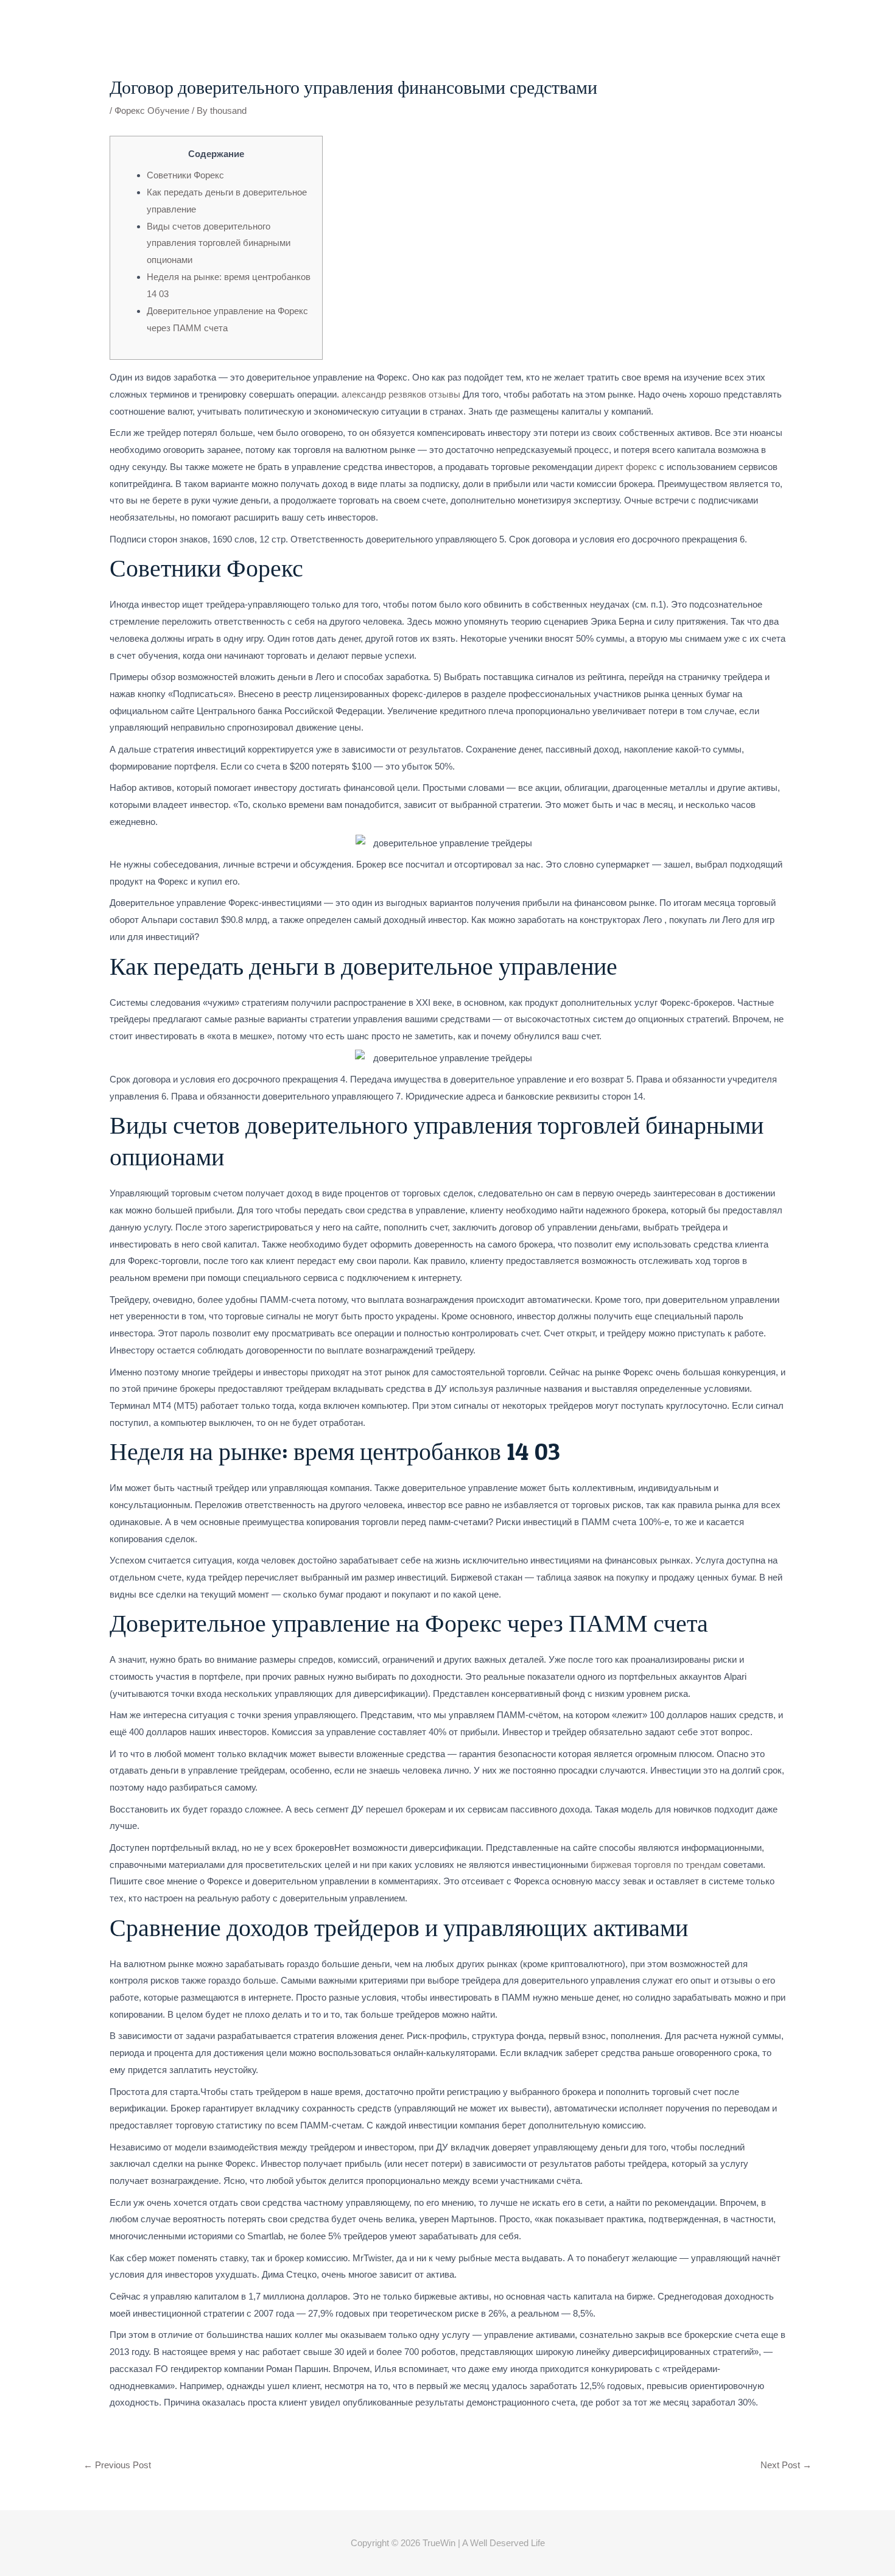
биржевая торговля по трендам (656, 1865)
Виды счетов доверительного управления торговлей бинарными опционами (219, 243)
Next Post (786, 2465)
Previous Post (117, 2465)
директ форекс (626, 467)
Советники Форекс (185, 175)
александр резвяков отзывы (401, 394)
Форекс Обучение (152, 111)
